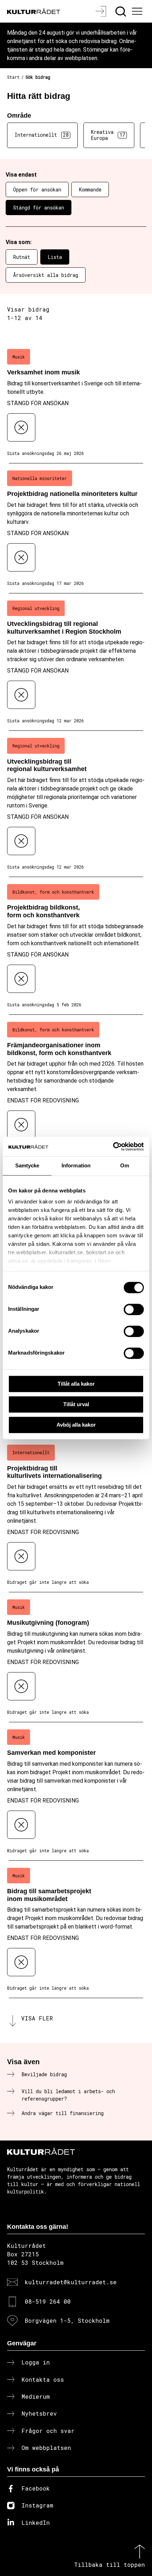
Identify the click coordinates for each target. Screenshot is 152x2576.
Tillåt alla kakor (76, 1384)
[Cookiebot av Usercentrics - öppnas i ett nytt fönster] (113, 1147)
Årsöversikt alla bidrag (46, 275)
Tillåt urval (76, 1404)
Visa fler (37, 2018)
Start (13, 77)
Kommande (90, 190)
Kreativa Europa (108, 135)
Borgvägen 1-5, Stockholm (67, 2320)
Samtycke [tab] (27, 1165)
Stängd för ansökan (39, 208)
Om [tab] (125, 1165)
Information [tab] (76, 1165)
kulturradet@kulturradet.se (71, 2282)
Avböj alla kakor (76, 1425)
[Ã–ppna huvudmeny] (138, 11)
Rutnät (22, 257)
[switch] (134, 1309)
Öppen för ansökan (37, 190)
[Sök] (121, 11)
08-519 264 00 (48, 2301)
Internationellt (42, 135)
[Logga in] (102, 11)
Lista (55, 257)
